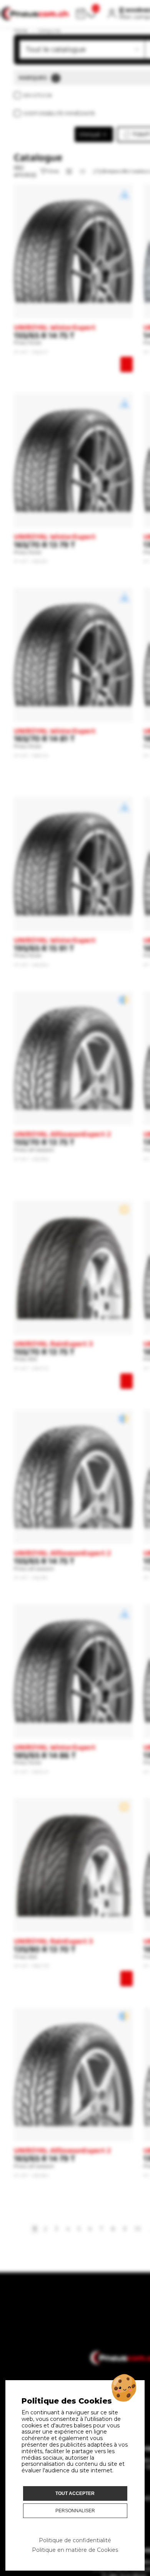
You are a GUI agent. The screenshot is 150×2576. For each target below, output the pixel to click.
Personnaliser (75, 2511)
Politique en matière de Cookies (75, 2550)
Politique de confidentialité (75, 2540)
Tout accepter (75, 2493)
